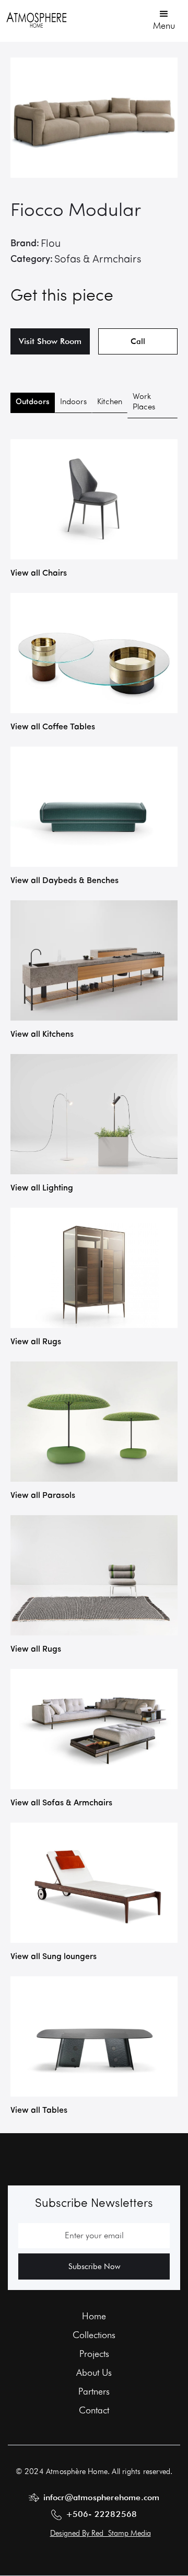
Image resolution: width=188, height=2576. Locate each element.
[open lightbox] (94, 118)
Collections (94, 2335)
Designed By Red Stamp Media (101, 2533)
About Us (94, 2373)
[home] (37, 20)
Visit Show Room (50, 341)
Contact (94, 2410)
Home (94, 2316)
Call (138, 341)
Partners (94, 2391)
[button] (164, 19)
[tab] (33, 403)
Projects (94, 2354)
